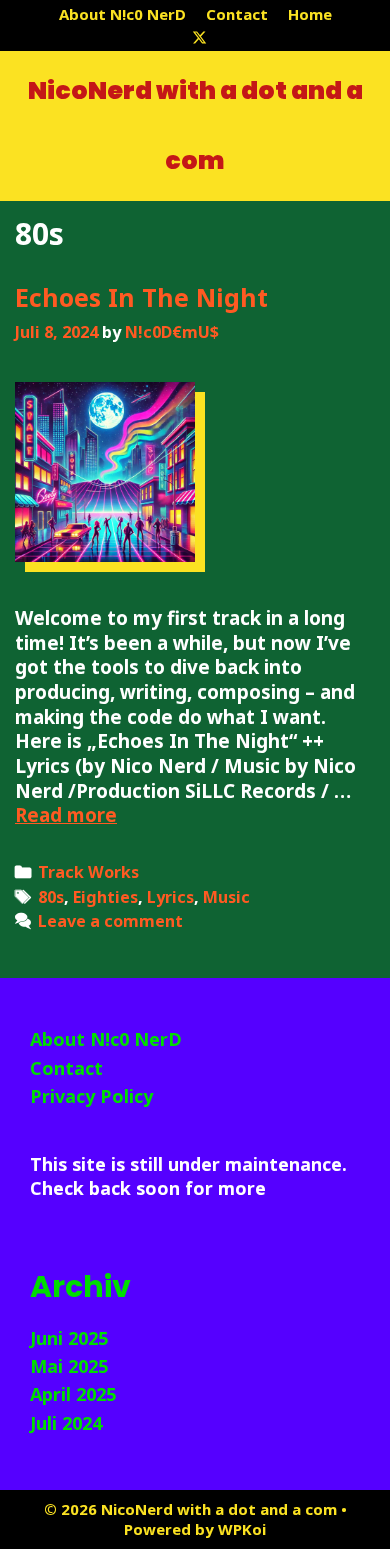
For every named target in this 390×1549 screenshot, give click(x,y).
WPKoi (242, 1529)
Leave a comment (110, 921)
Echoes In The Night (141, 297)
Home (310, 14)
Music (226, 897)
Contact (237, 14)
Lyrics (170, 897)
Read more (66, 815)
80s (51, 897)
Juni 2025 (69, 1338)
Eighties (105, 897)
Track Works (88, 872)
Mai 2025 (69, 1366)
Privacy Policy (91, 1096)
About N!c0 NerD (122, 14)
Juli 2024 (66, 1423)
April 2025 (73, 1394)
